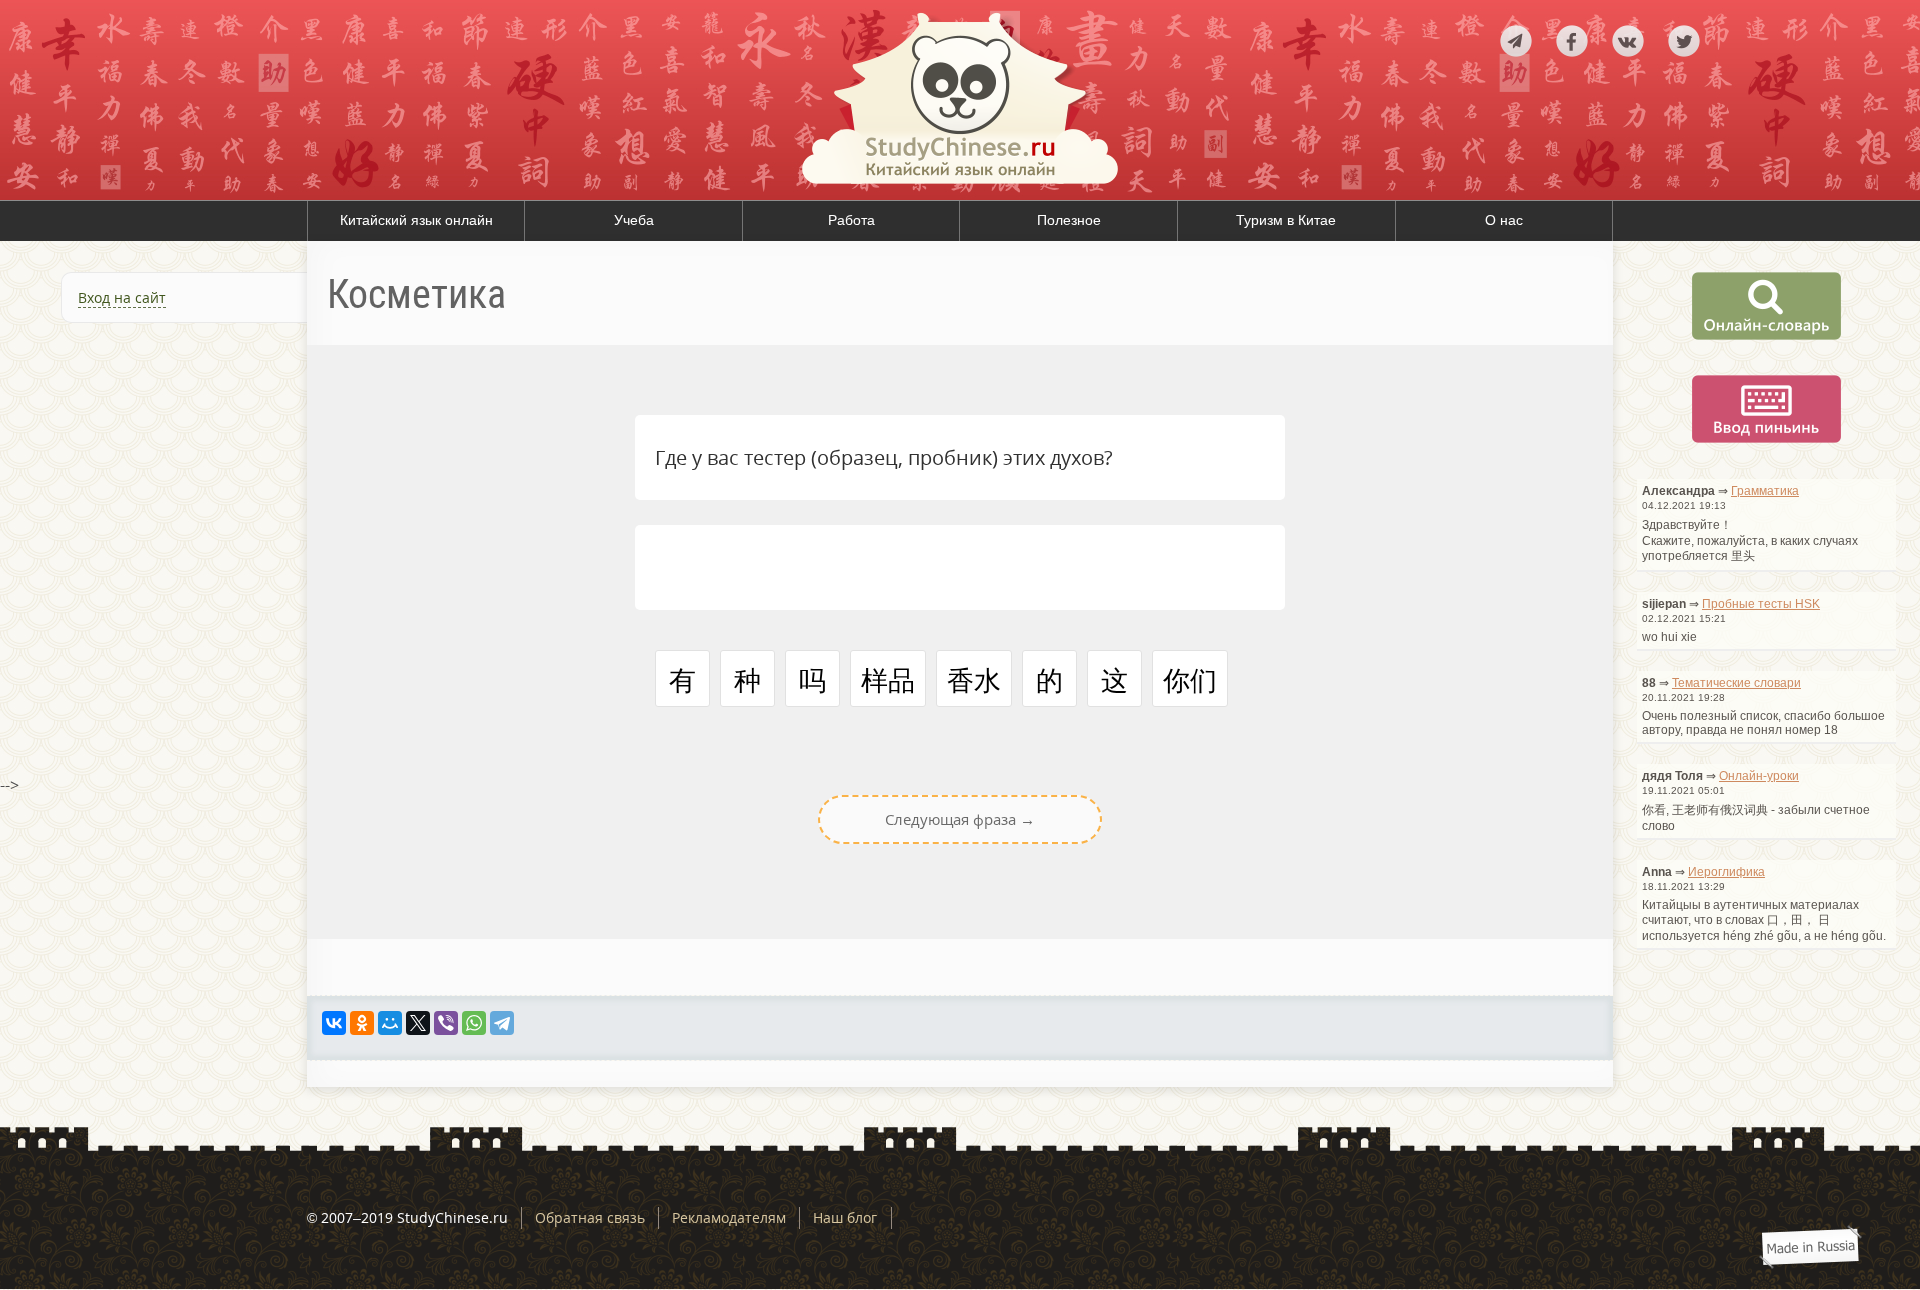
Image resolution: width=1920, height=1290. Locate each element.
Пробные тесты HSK (1761, 604)
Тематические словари (1736, 683)
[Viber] (446, 1023)
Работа (851, 220)
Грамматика (1765, 491)
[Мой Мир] (390, 1023)
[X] (418, 1023)
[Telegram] (502, 1023)
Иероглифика (1726, 872)
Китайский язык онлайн (416, 220)
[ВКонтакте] (334, 1023)
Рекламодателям (729, 1217)
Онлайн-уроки (1759, 776)
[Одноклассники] (362, 1023)
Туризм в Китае (1286, 220)
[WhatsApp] (474, 1023)
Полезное (1069, 220)
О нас (1504, 220)
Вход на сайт (122, 297)
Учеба (634, 220)
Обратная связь (590, 1217)
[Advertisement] (154, 554)
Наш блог (845, 1217)
